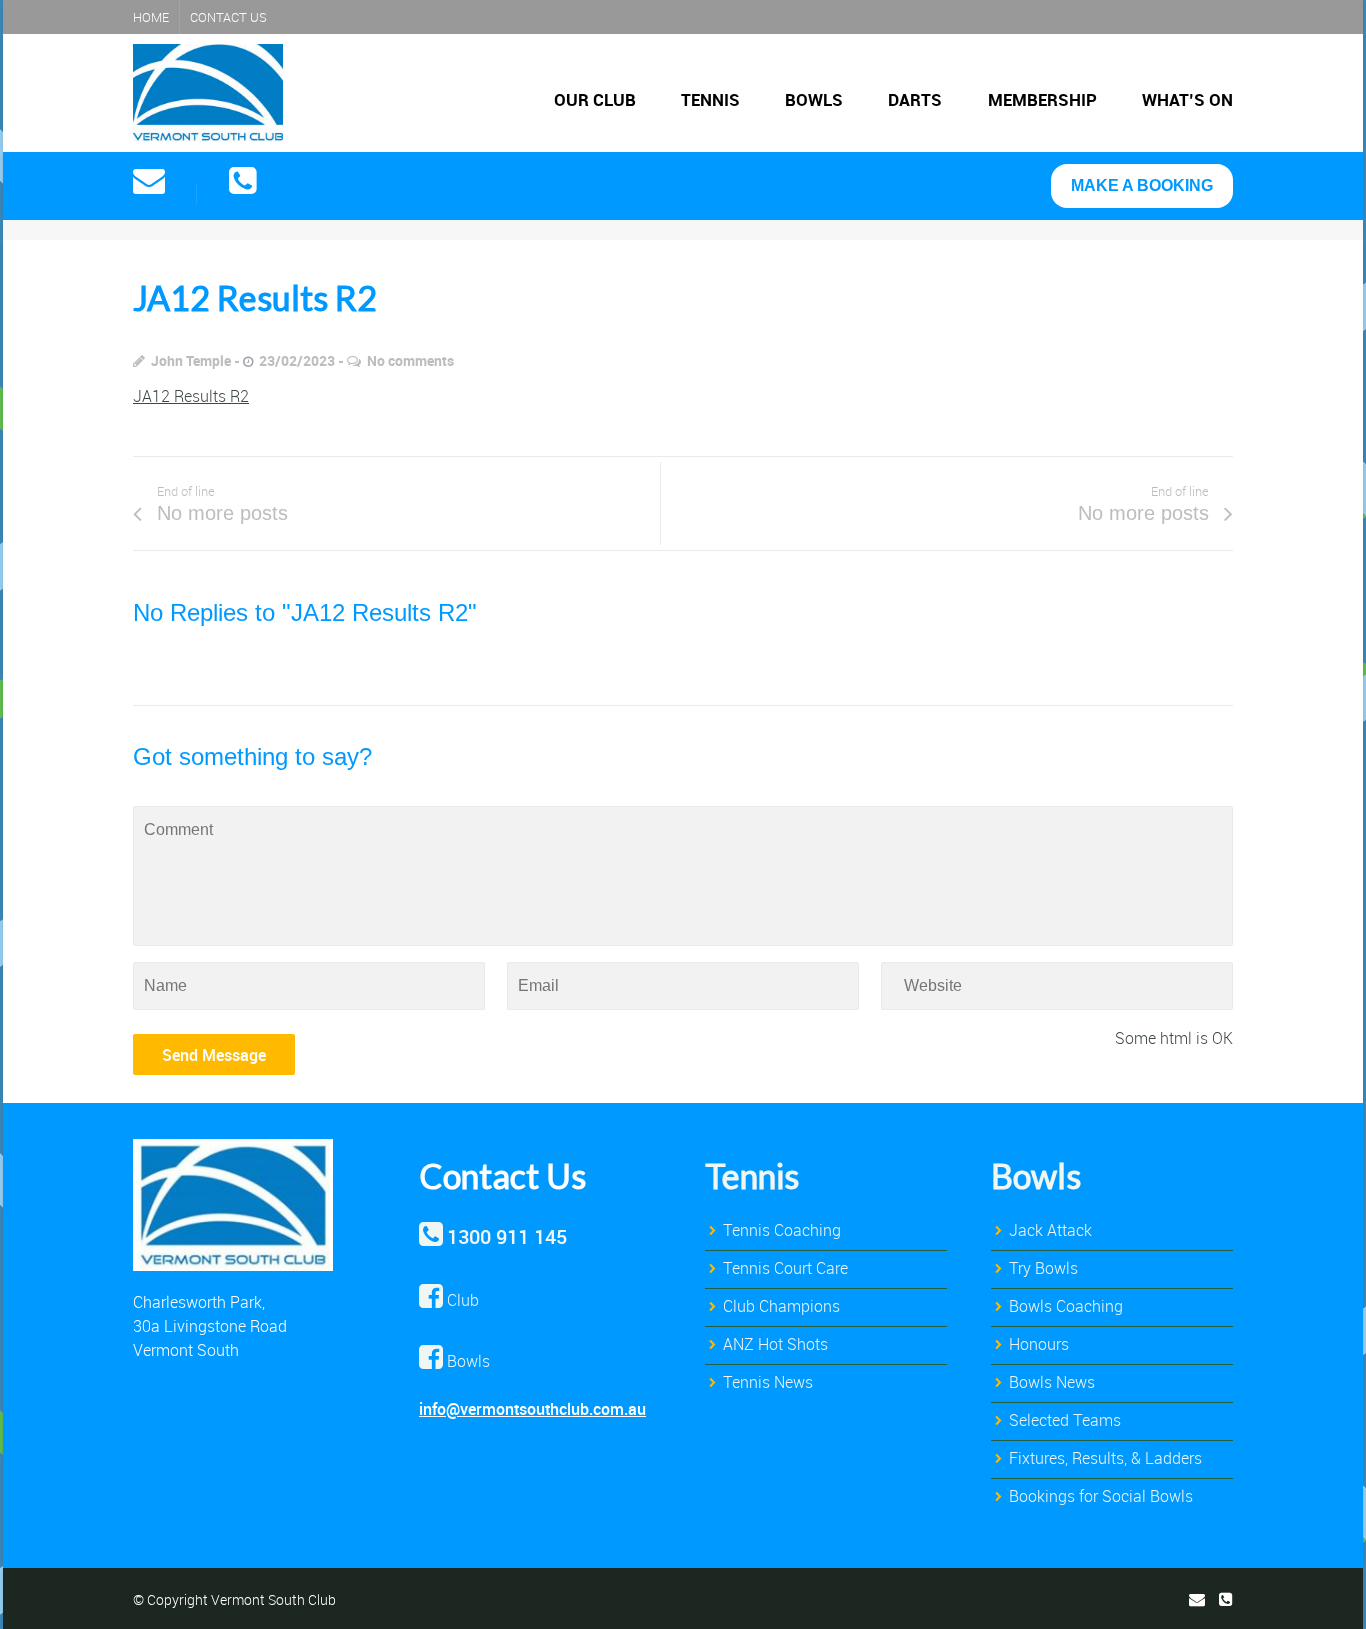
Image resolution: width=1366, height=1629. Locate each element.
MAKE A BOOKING (1142, 185)
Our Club (595, 99)
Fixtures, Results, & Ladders (1105, 1458)
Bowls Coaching (1066, 1306)
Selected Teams (1065, 1420)
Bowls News (1052, 1382)
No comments (410, 360)
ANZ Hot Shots (775, 1344)
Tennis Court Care (785, 1268)
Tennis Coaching (782, 1230)
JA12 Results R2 (191, 396)
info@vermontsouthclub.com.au (532, 1409)
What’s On (1187, 99)
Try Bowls (1043, 1268)
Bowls (814, 99)
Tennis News (768, 1382)
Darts (915, 99)
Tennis (710, 99)
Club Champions (781, 1306)
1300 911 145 (507, 1236)
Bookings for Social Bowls (1101, 1496)
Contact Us (228, 17)
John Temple (191, 360)
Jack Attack (1050, 1230)
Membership (1042, 99)
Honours (1039, 1344)
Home (151, 17)
